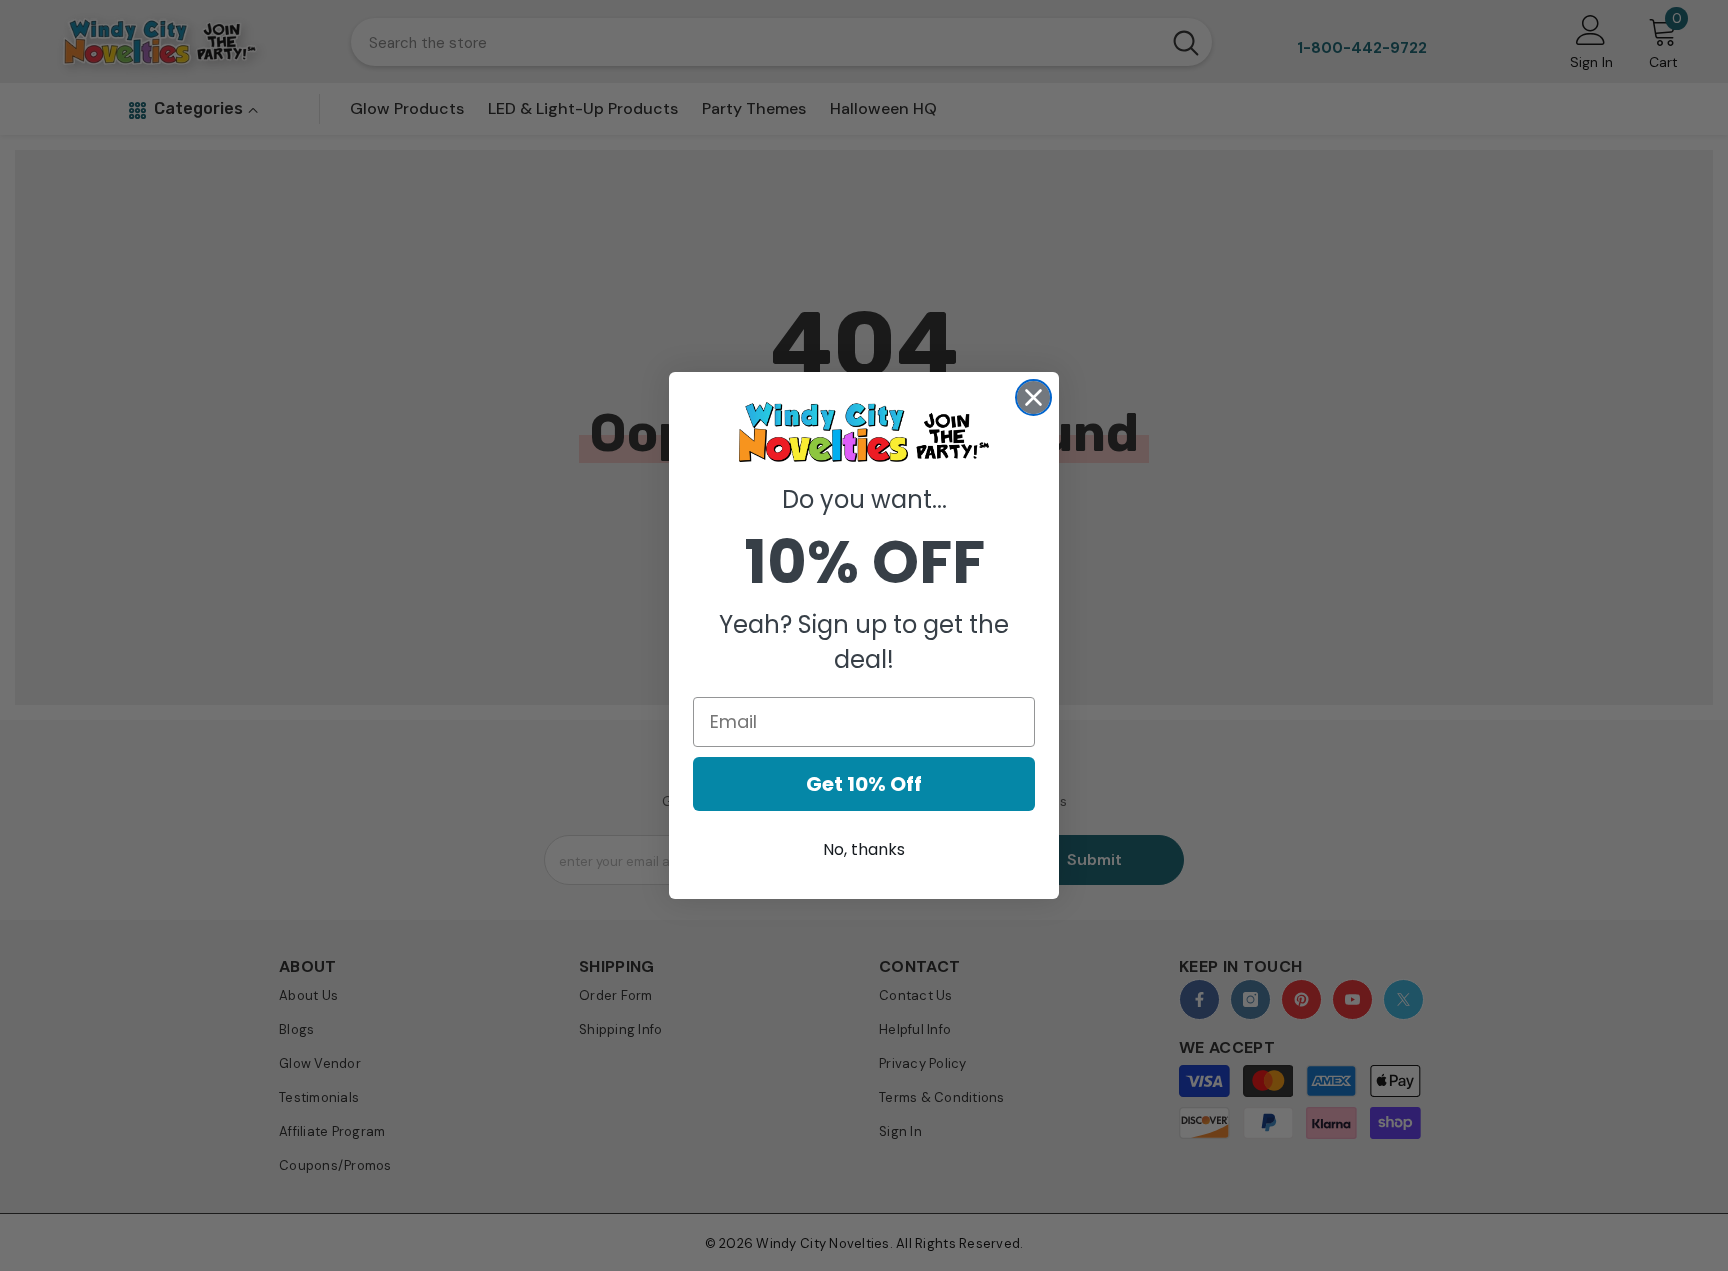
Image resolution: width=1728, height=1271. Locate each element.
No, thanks (864, 849)
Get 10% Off (864, 784)
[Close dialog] (1033, 397)
